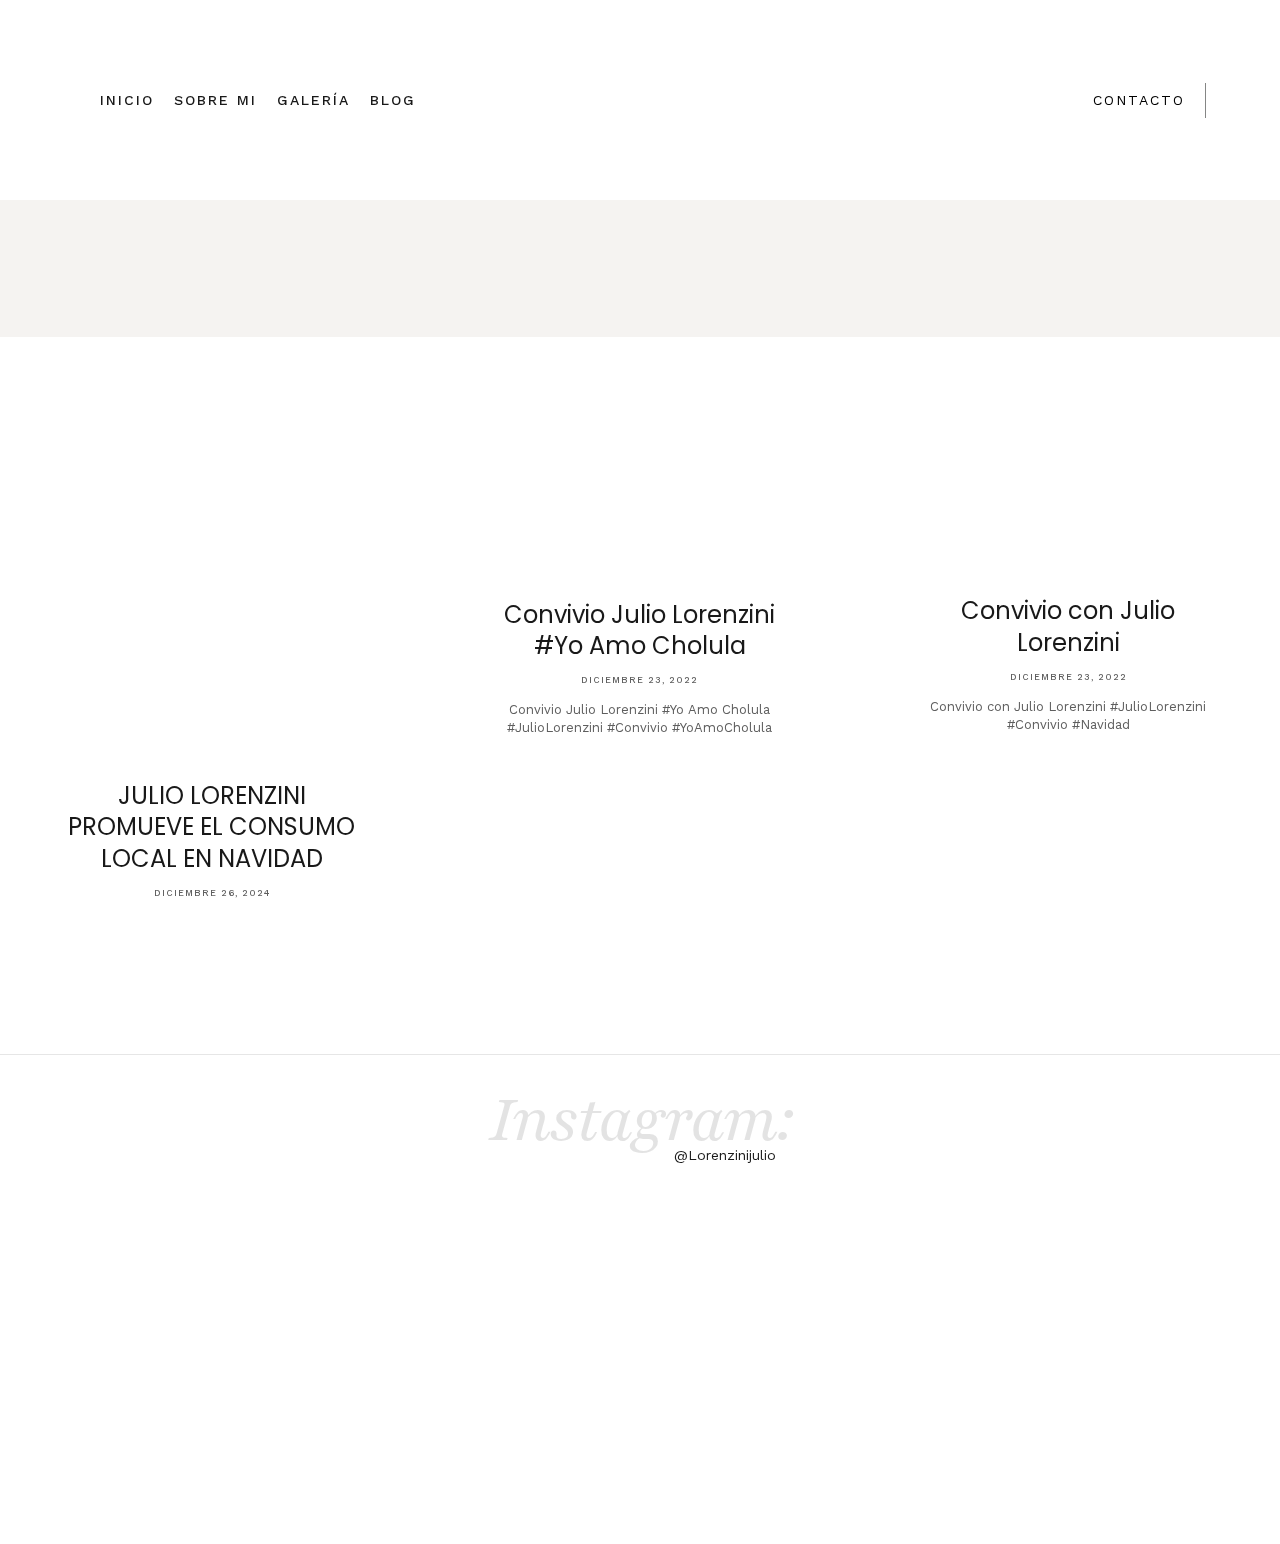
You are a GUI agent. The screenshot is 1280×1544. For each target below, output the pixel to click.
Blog (393, 100)
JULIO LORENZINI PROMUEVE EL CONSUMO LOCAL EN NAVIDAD (211, 826)
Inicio (127, 100)
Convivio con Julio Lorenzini (1068, 626)
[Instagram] (840, 1377)
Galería (313, 100)
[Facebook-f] (788, 1377)
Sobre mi (215, 100)
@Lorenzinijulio (725, 1155)
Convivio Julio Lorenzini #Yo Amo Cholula (639, 630)
